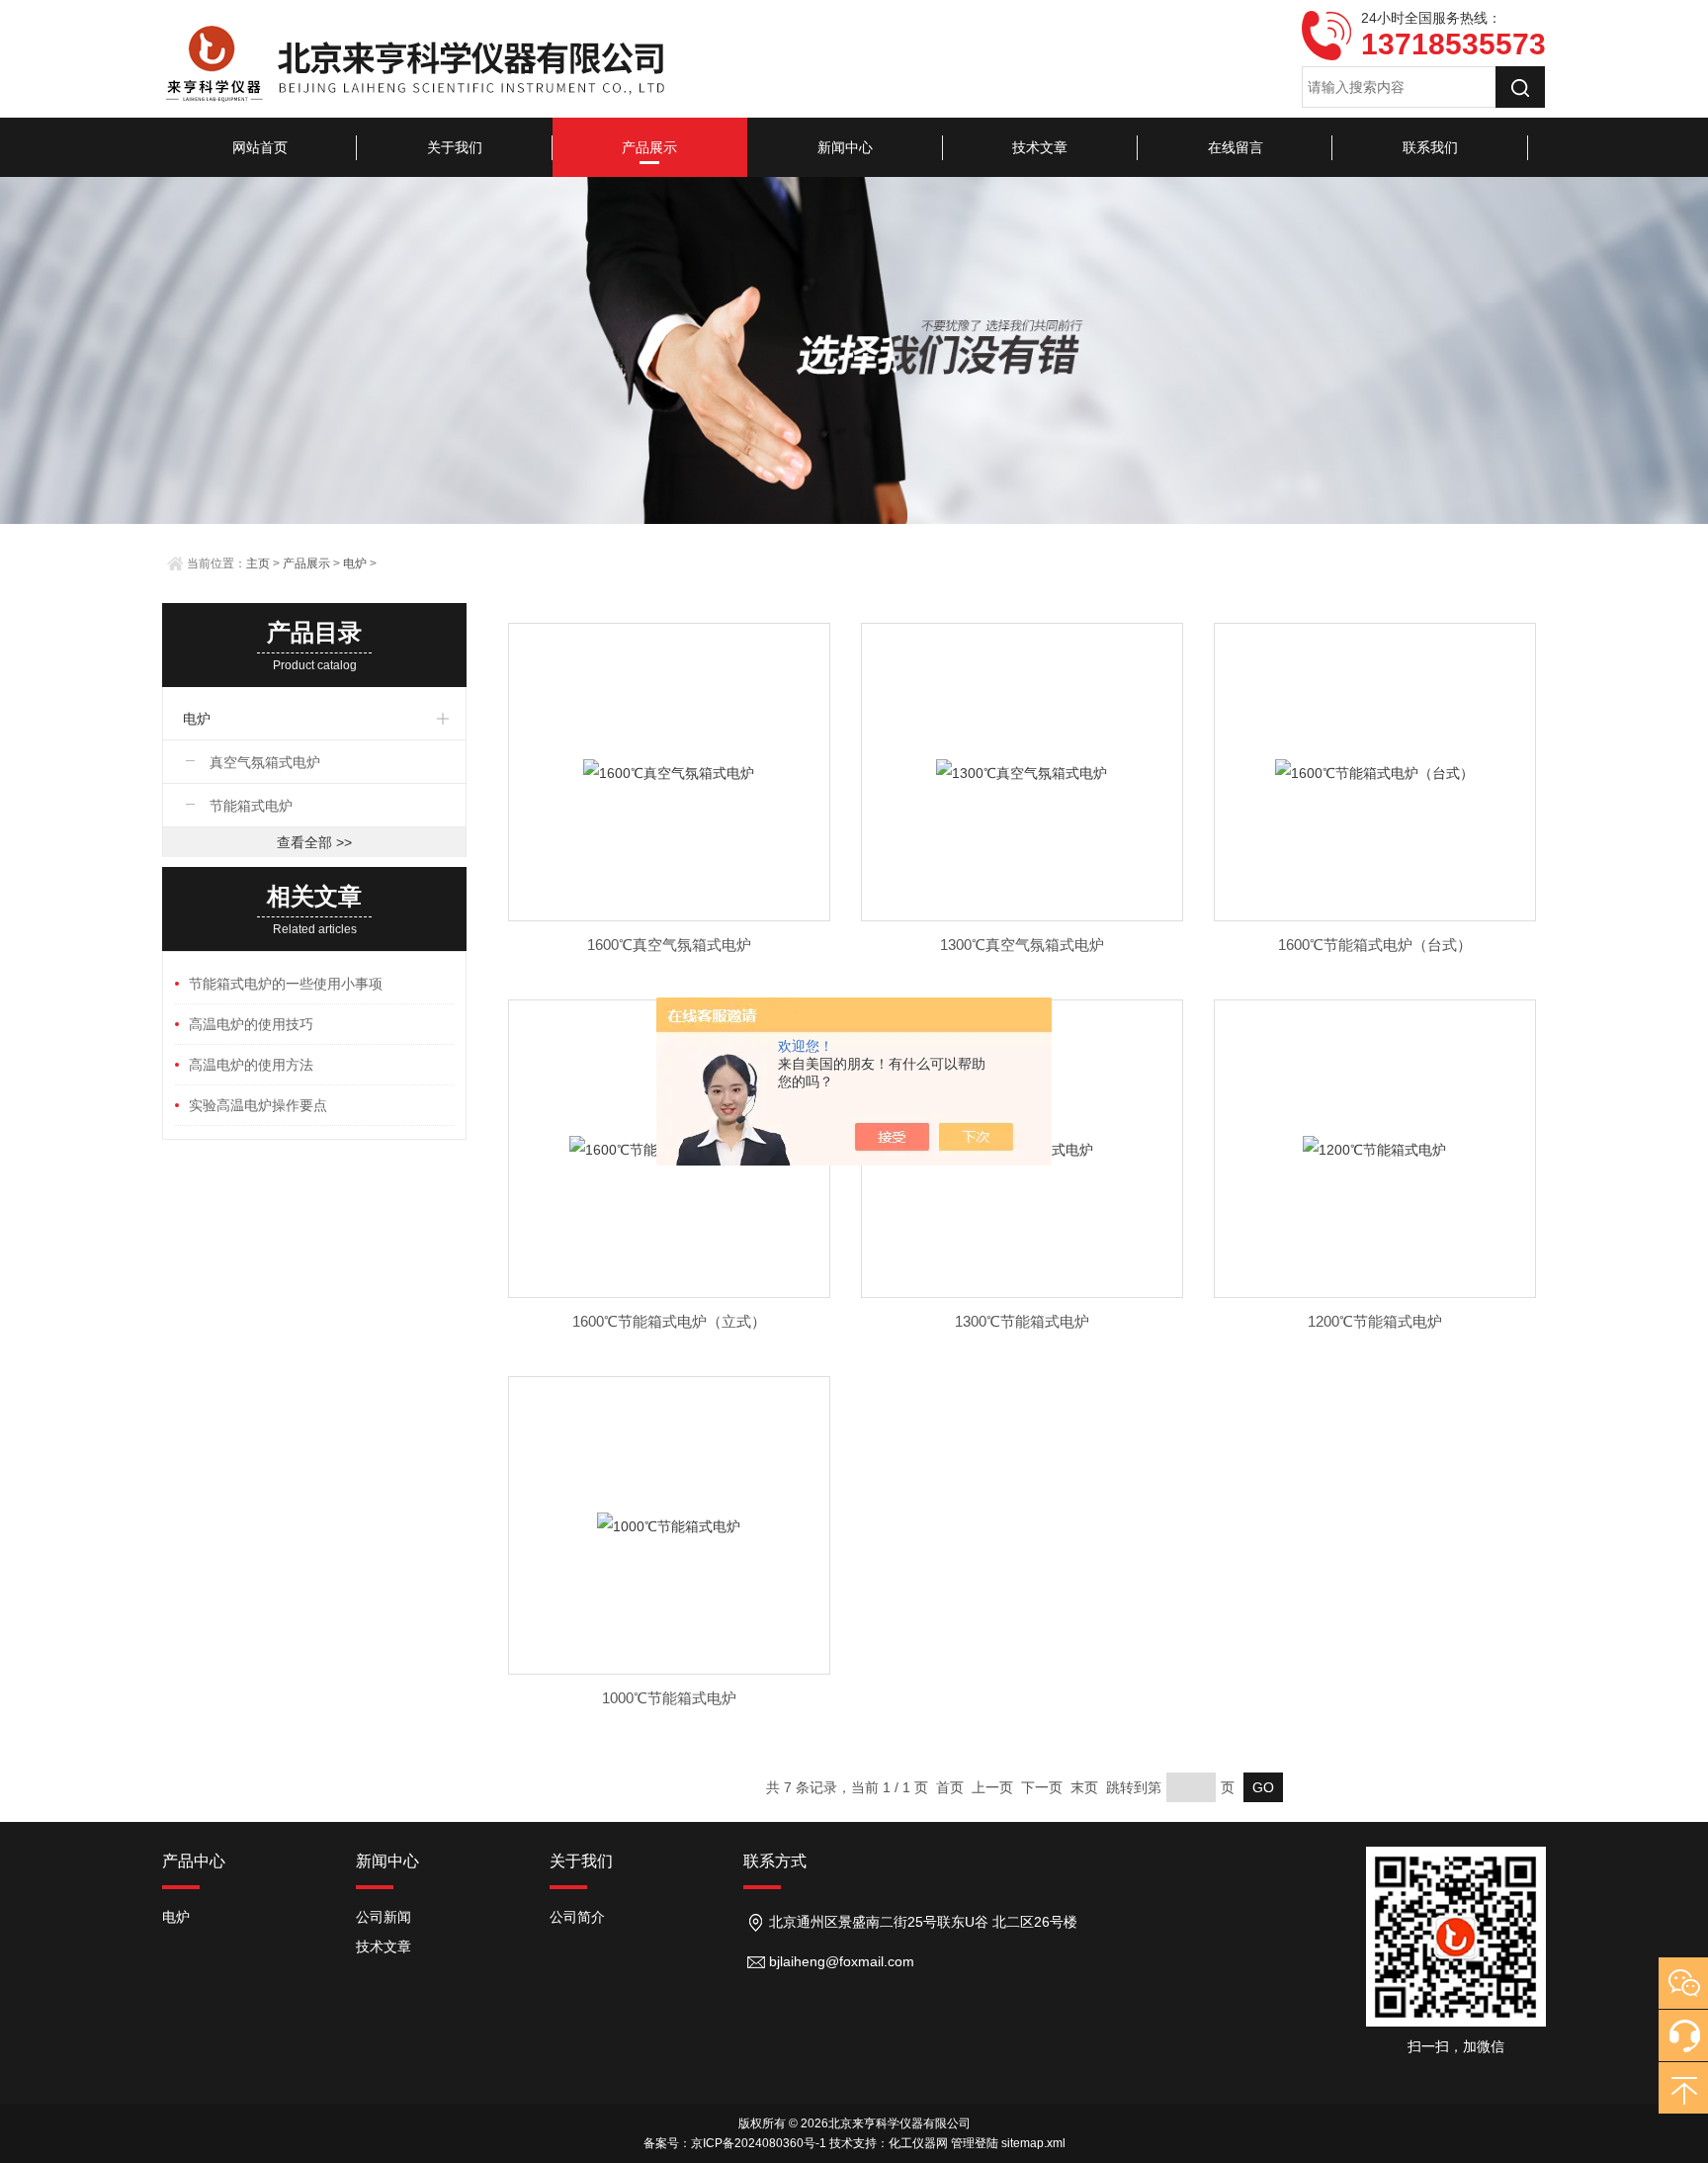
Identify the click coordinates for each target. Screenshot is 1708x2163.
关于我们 (455, 147)
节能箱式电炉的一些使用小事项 (286, 984)
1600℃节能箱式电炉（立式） (669, 1321)
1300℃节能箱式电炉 (1022, 1321)
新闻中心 (845, 147)
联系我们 (1430, 147)
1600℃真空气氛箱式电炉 (669, 945)
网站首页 (260, 147)
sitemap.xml (1033, 2143)
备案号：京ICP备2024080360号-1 (735, 2143)
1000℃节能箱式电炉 (669, 1698)
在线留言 (1236, 147)
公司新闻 (384, 1917)
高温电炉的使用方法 (251, 1065)
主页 (258, 563)
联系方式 (775, 1861)
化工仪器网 (918, 2143)
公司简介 (577, 1917)
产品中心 (194, 1861)
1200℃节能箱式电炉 (1375, 1321)
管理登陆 (975, 2143)
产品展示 (649, 147)
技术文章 (1040, 147)
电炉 (355, 563)
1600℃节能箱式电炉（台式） (1375, 945)
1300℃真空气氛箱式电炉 (1022, 945)
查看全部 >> (314, 842)
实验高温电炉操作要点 (258, 1105)
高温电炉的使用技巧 (251, 1024)
